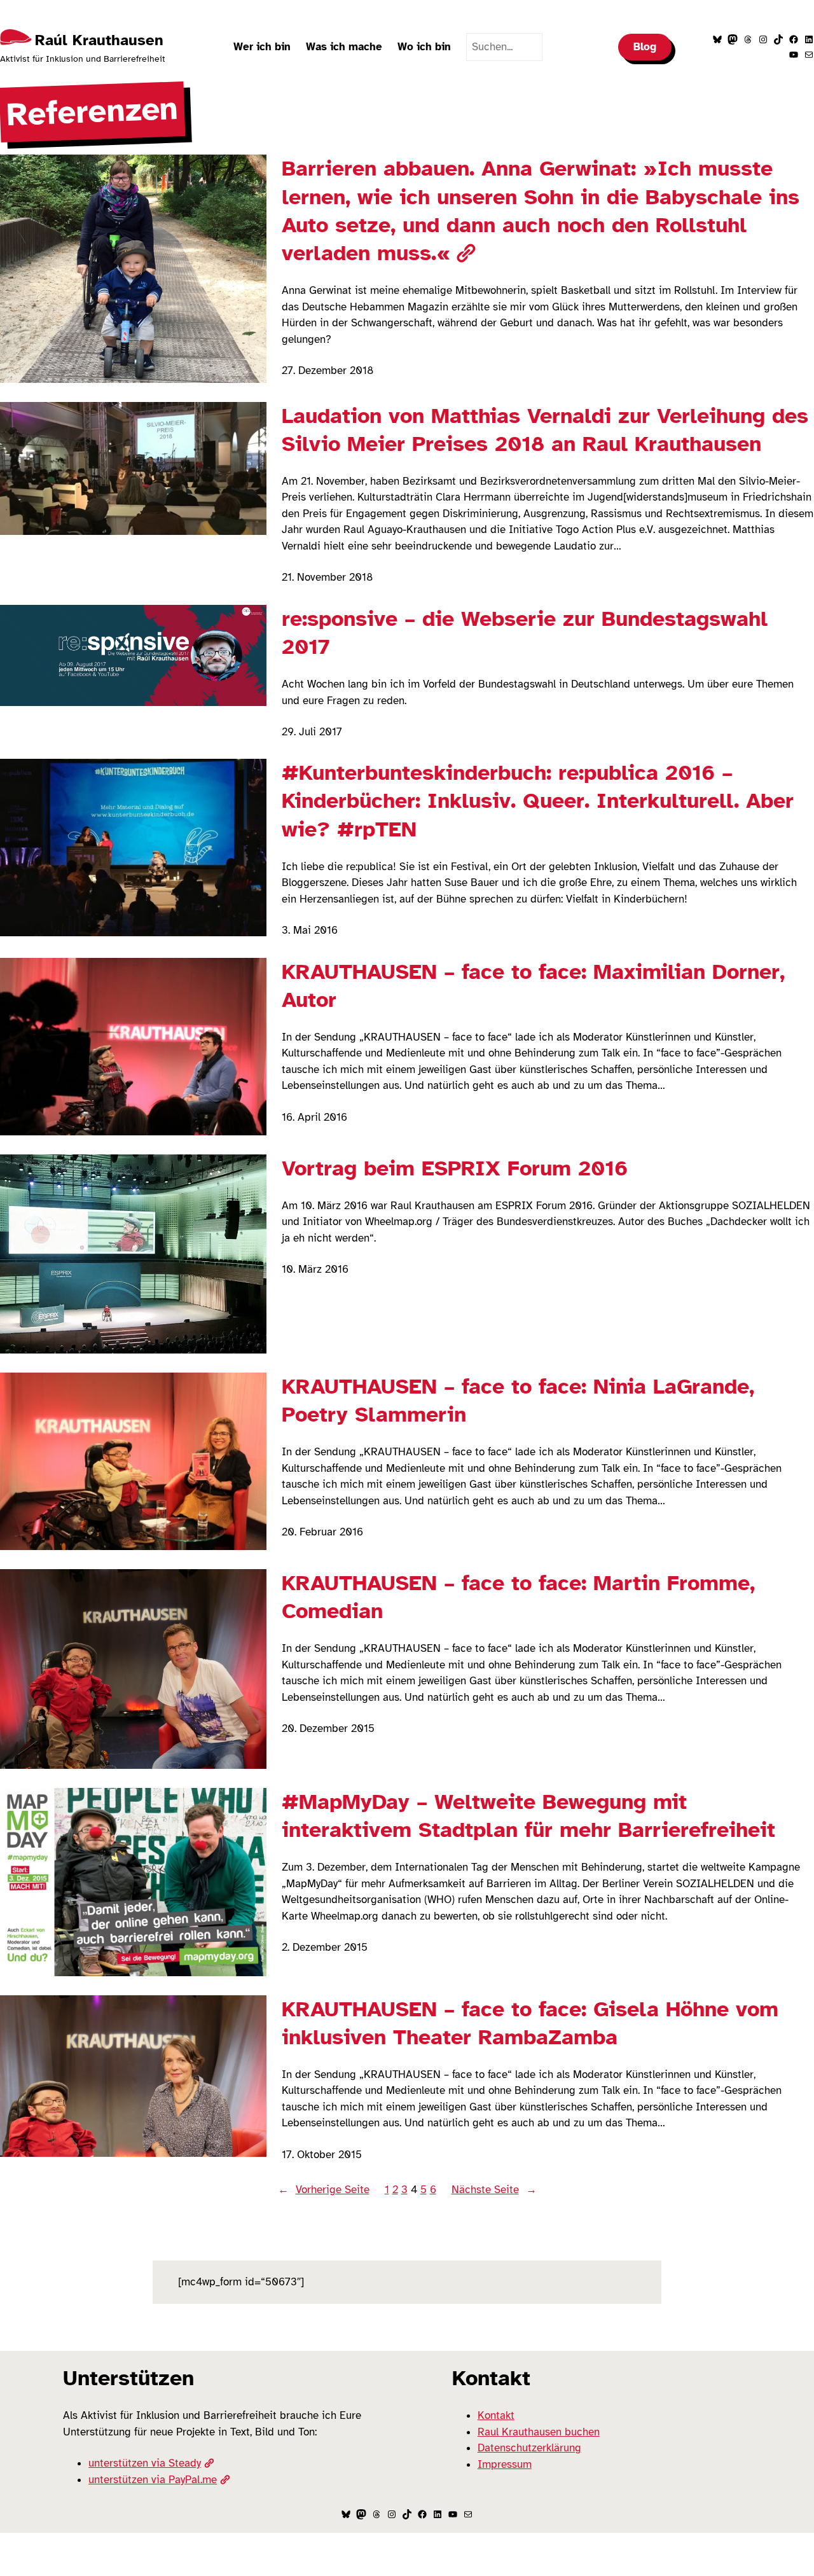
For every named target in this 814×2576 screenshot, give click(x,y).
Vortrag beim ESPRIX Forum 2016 (455, 1168)
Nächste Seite (494, 2190)
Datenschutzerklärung (529, 2448)
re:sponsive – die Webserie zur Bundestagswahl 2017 (525, 633)
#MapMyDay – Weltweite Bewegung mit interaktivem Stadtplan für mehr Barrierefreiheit (528, 1816)
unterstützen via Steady (145, 2463)
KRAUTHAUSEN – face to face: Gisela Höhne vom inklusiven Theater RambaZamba (530, 2023)
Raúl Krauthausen (99, 40)
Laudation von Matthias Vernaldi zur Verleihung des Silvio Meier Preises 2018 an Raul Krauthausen (545, 430)
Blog (645, 47)
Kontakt (496, 2415)
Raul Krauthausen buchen (539, 2432)
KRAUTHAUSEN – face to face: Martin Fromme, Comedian (518, 1597)
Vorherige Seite (324, 2190)
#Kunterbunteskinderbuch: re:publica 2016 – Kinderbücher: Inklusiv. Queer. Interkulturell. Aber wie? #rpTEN (538, 801)
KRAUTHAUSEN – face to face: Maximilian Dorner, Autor (533, 986)
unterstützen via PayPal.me (153, 2480)
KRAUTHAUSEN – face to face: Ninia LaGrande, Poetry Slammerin (518, 1401)
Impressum (505, 2464)
